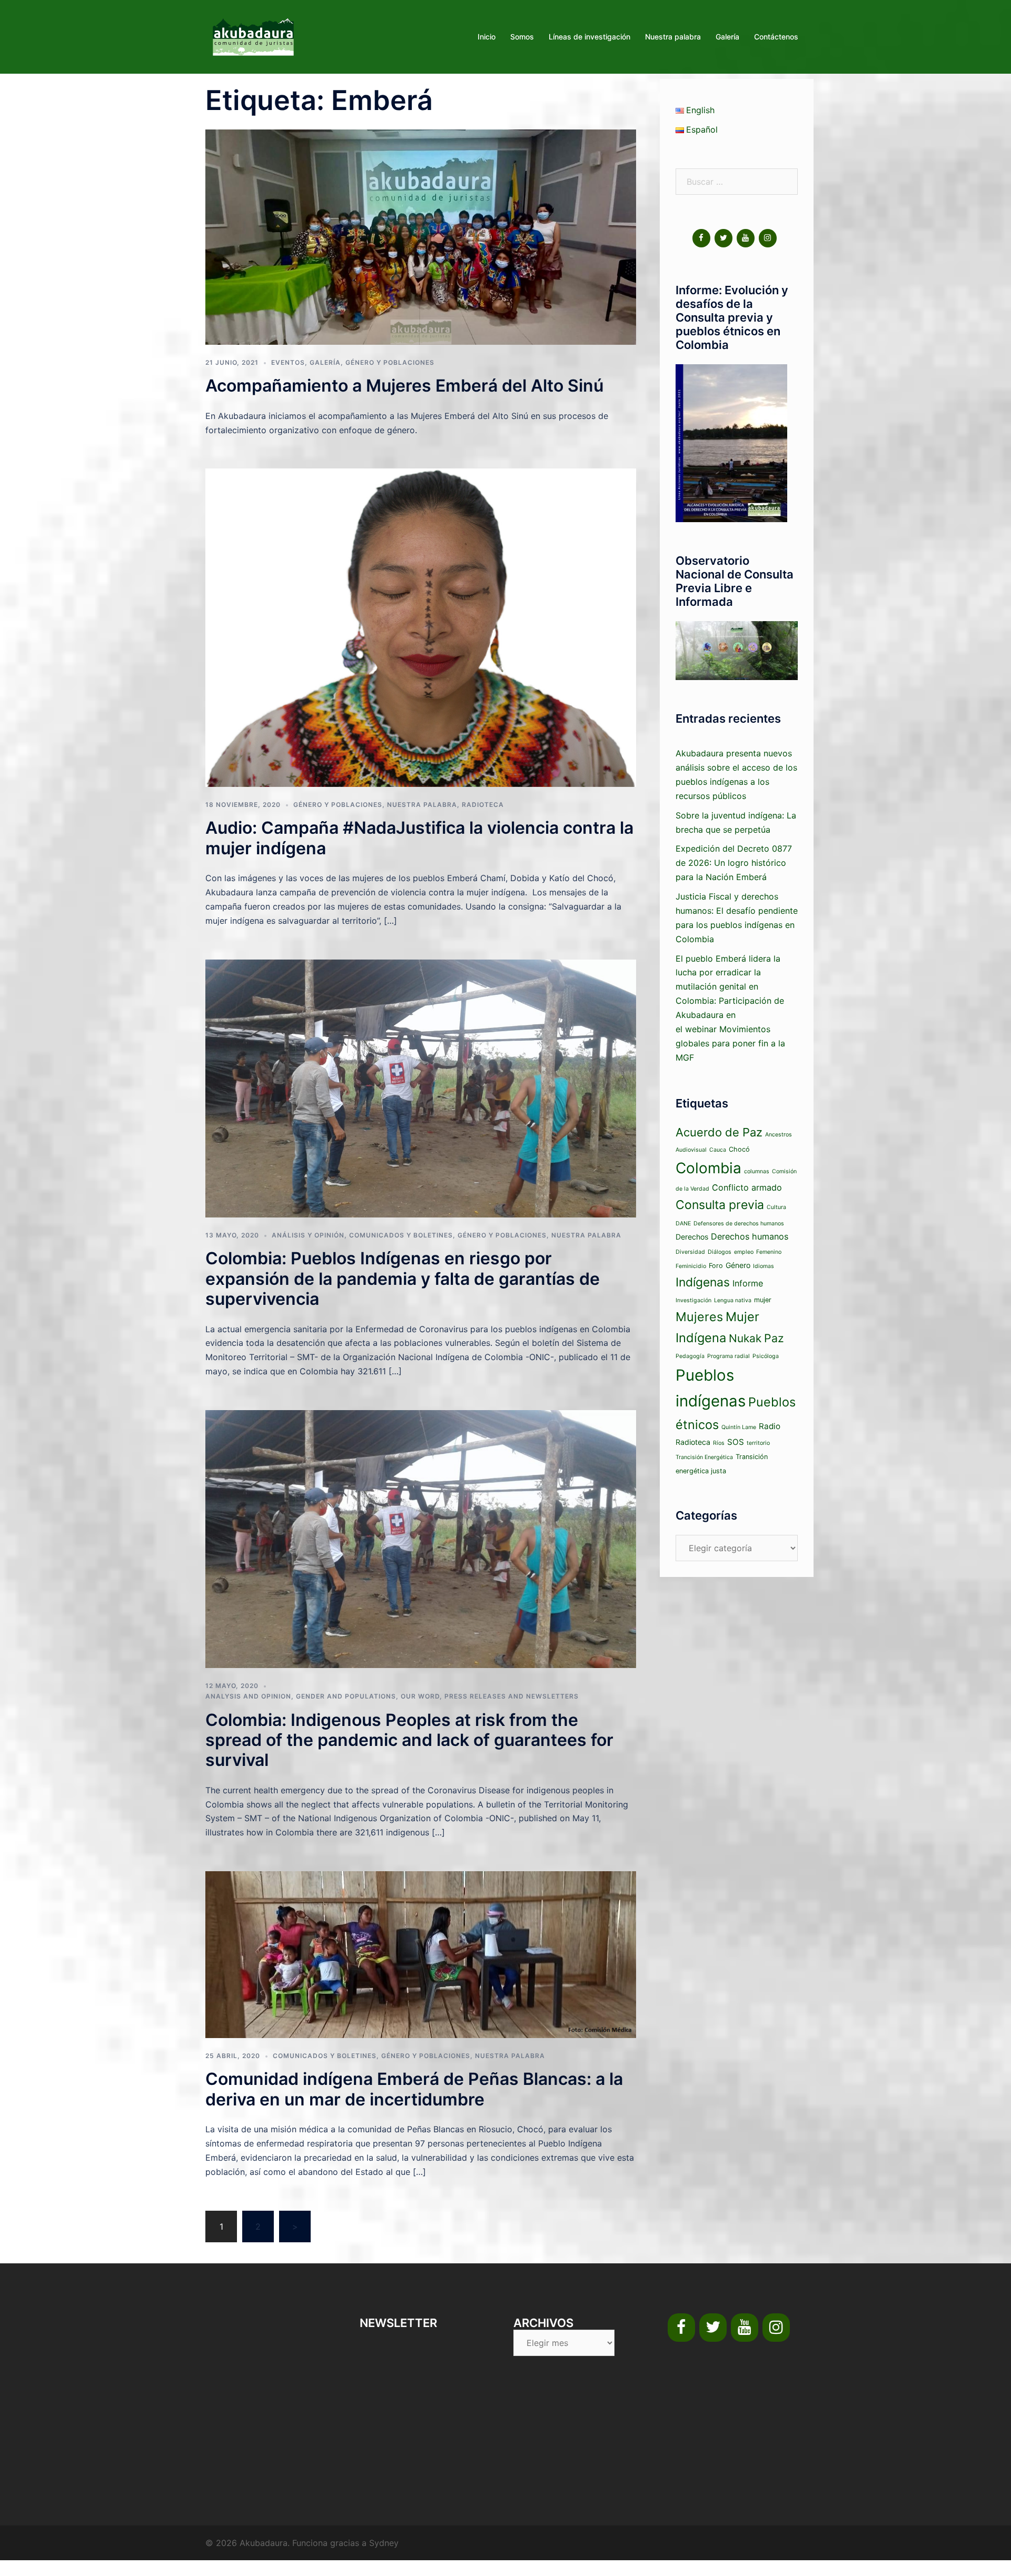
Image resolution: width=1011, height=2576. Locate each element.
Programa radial (728, 1356)
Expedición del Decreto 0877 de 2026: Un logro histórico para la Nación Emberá (734, 863)
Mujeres (699, 1317)
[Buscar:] (737, 182)
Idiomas (764, 1266)
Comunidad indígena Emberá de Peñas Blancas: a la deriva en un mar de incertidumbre (414, 2089)
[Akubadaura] (253, 36)
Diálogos (720, 1252)
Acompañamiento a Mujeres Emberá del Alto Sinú (404, 386)
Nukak (745, 1338)
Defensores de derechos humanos (739, 1224)
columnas (757, 1171)
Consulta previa (720, 1205)
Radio (770, 1426)
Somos (522, 37)
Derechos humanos (750, 1236)
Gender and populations (346, 1696)
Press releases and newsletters (512, 1696)
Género (738, 1265)
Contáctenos (776, 37)
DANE (683, 1224)
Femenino (769, 1252)
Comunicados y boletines (401, 1235)
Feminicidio (691, 1266)
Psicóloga (766, 1356)
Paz (774, 1338)
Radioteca (483, 805)
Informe (748, 1283)
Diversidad (690, 1252)
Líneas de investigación (589, 37)
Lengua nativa (733, 1300)
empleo (744, 1252)
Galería (727, 37)
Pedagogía (690, 1356)
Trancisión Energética (704, 1457)
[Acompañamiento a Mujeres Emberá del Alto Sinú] (421, 236)
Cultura (776, 1207)
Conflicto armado (747, 1187)
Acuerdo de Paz (719, 1132)
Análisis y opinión (308, 1235)
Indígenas (703, 1282)
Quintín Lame (739, 1427)
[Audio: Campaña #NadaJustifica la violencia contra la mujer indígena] (421, 627)
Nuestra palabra (673, 37)
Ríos (719, 1443)
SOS (736, 1442)
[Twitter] (723, 238)
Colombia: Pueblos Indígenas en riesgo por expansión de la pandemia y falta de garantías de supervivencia (403, 1279)
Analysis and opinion (248, 1696)
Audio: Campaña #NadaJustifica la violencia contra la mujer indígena (419, 838)
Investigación (693, 1300)
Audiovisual (691, 1150)
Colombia (708, 1168)
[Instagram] (768, 238)
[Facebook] (701, 238)
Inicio (487, 37)
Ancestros (779, 1135)
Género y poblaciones (390, 362)
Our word (420, 1696)
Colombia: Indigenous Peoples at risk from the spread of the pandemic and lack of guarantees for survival (409, 1740)
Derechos (692, 1237)
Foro (716, 1266)
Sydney (384, 2543)
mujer (763, 1300)
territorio (758, 1443)
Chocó (739, 1149)
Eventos (288, 362)
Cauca (718, 1150)
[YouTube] (746, 238)
